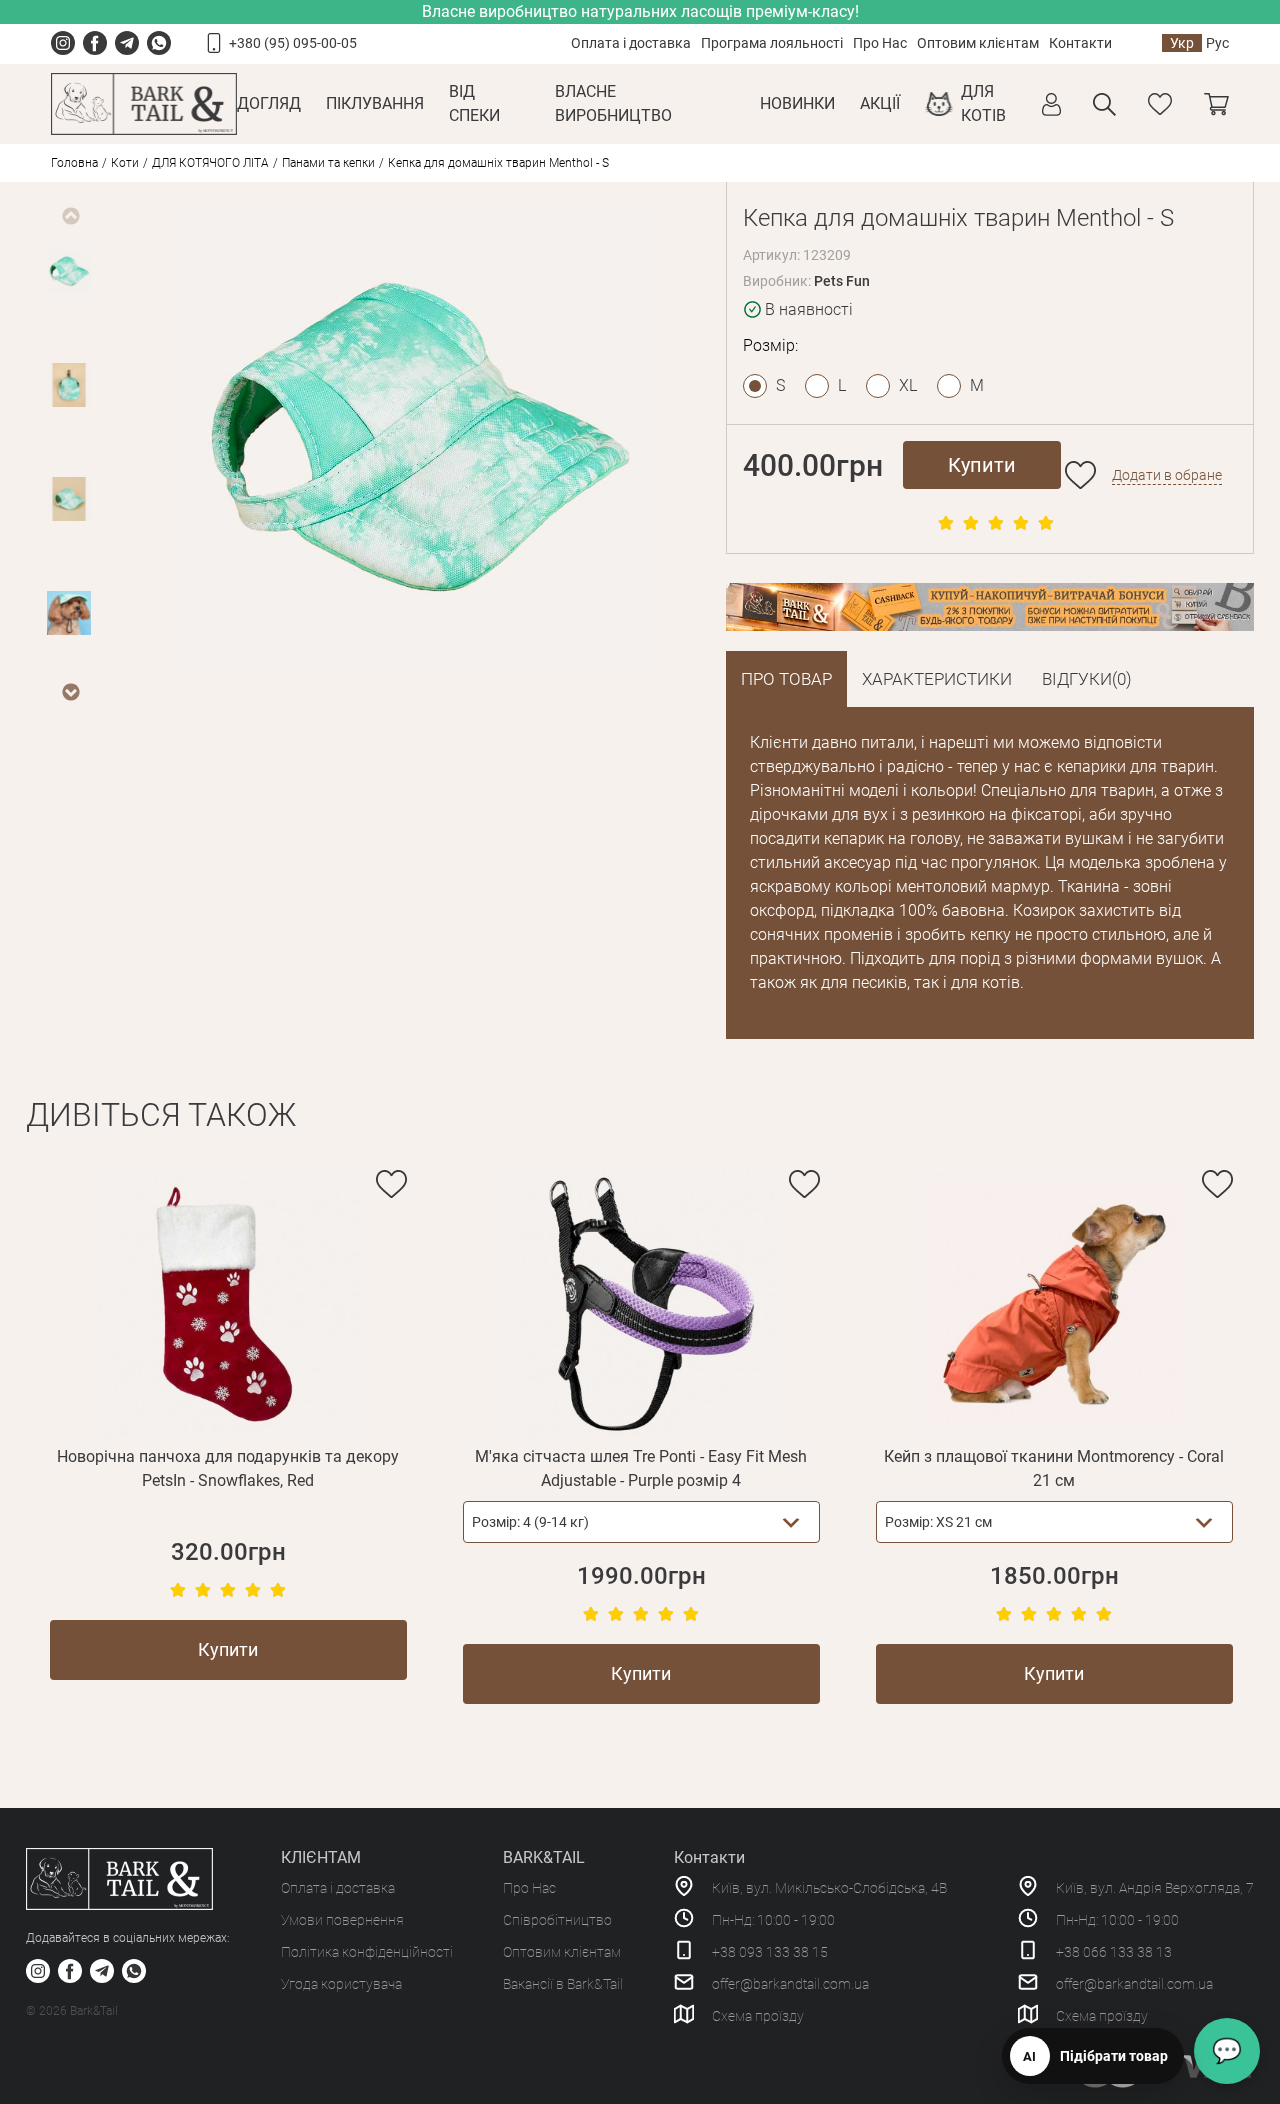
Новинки (797, 103)
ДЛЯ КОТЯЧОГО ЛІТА (210, 163)
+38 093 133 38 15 (770, 1952)
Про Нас (880, 43)
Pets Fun (842, 281)
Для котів (983, 103)
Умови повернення (342, 1920)
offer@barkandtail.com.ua (790, 1984)
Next (70, 692)
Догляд (269, 103)
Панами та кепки (328, 163)
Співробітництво (557, 1920)
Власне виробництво (613, 103)
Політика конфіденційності (367, 1952)
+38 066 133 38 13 (1114, 1952)
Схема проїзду (758, 2016)
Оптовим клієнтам (978, 43)
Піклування (375, 103)
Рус (1217, 43)
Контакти (1080, 43)
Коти (125, 163)
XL (908, 385)
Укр (1182, 43)
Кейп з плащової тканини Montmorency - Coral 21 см (1054, 1468)
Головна (74, 163)
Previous (70, 216)
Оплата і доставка (631, 43)
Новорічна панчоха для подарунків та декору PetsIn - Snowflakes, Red (228, 1468)
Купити (982, 465)
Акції (880, 103)
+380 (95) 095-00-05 (293, 43)
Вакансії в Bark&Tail (563, 1984)
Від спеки (474, 103)
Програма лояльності (772, 43)
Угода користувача (341, 1984)
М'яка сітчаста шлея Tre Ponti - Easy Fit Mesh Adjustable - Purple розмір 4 (641, 1468)
